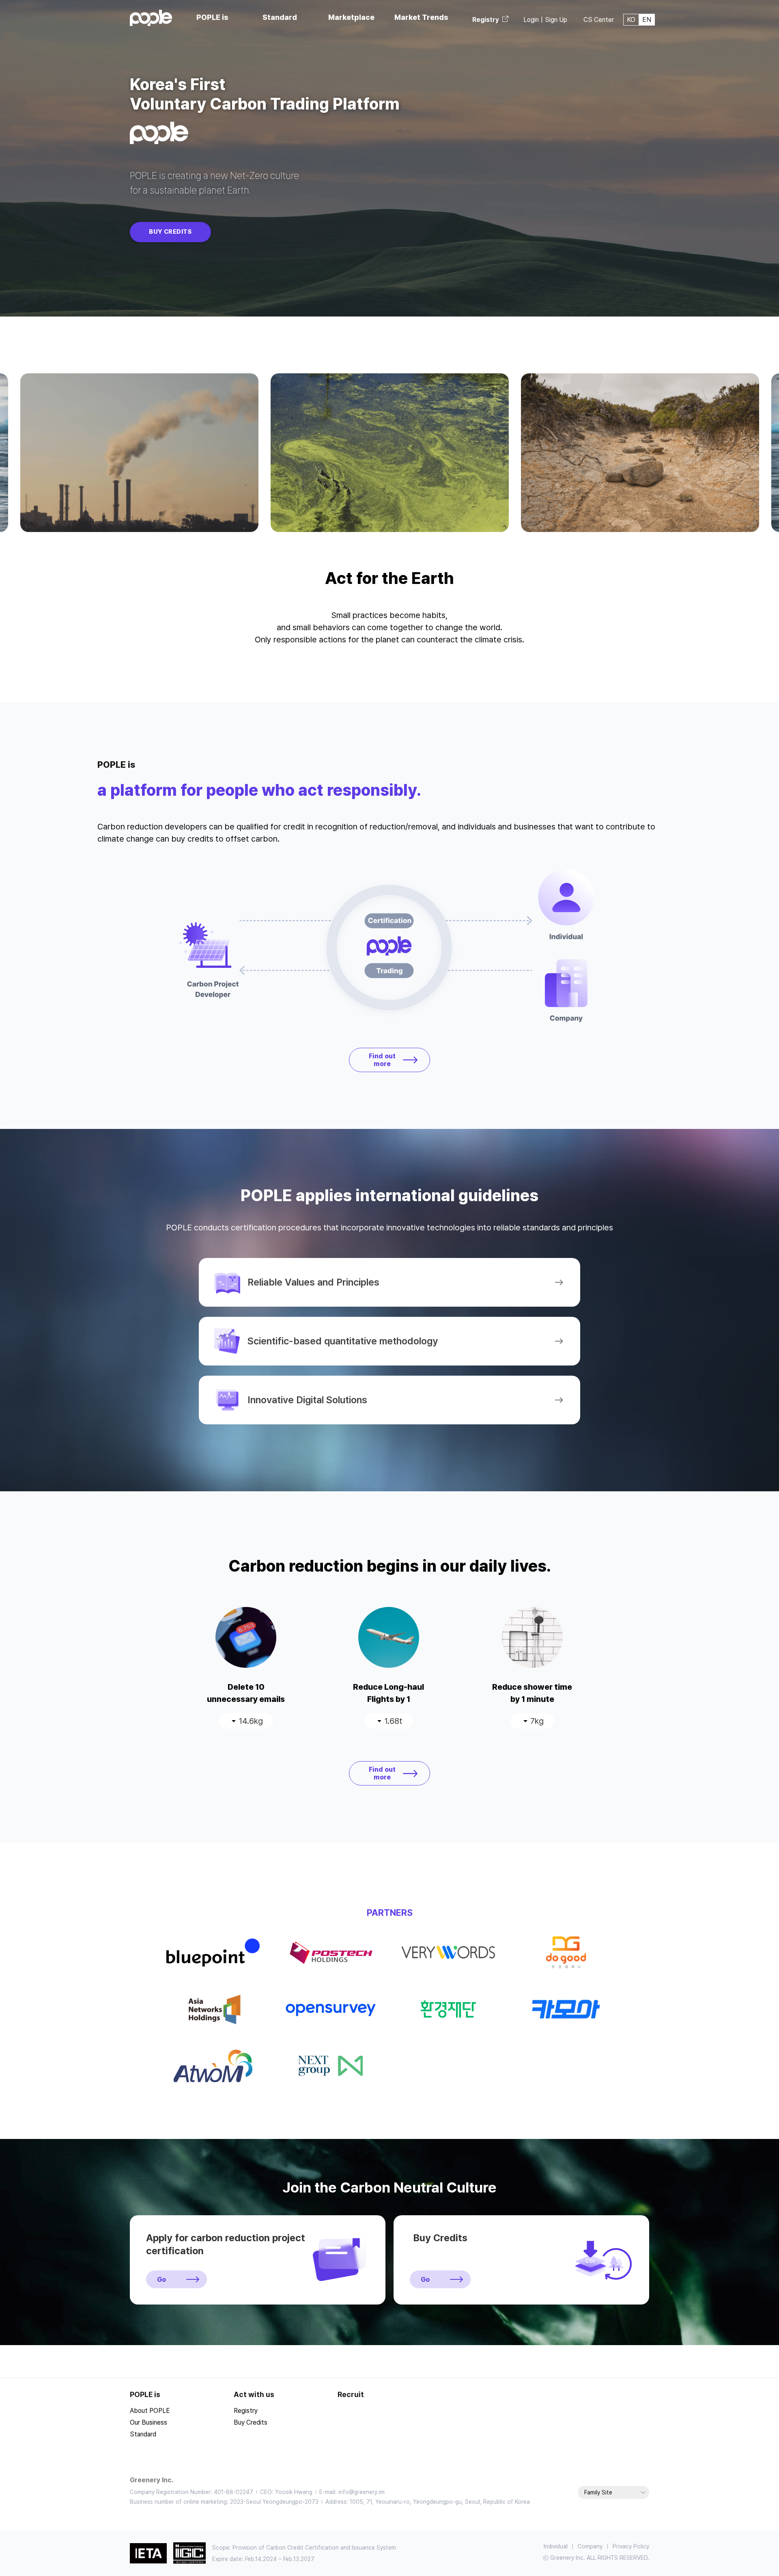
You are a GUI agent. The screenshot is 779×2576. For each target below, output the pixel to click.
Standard (143, 2434)
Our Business (148, 2422)
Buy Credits (170, 232)
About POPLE (150, 2411)
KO (631, 20)
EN (647, 20)
